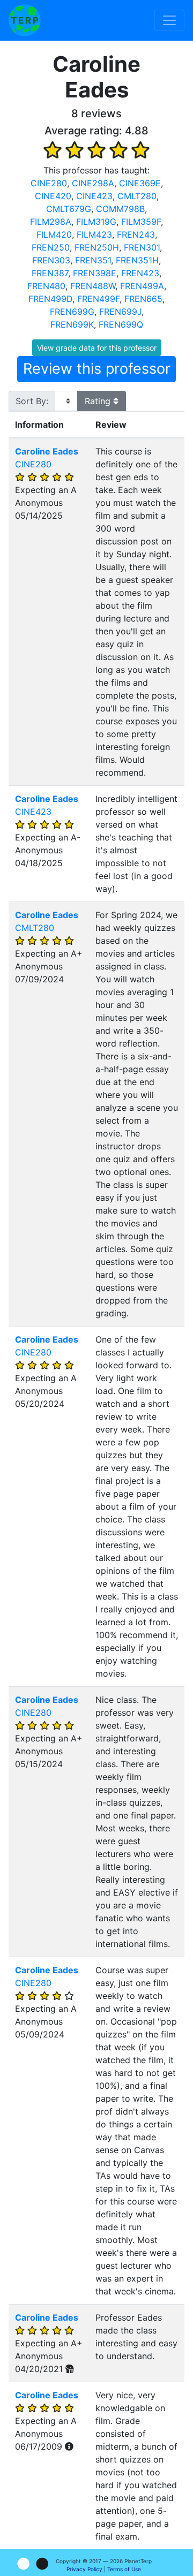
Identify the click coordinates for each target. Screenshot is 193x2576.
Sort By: (32, 401)
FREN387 (50, 273)
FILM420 (54, 234)
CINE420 (53, 196)
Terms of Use (124, 2569)
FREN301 (142, 247)
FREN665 (143, 299)
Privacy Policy (84, 2569)
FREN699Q (121, 324)
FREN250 (51, 247)
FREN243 (136, 234)
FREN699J (120, 312)
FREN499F (98, 299)
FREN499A (142, 286)
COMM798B (120, 209)
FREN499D (50, 299)
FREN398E (95, 273)
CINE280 (49, 183)
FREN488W (93, 286)
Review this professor (97, 369)
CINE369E (140, 183)
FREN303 (51, 260)
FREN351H (137, 260)
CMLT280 (137, 196)
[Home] (25, 20)
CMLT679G (69, 209)
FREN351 (93, 260)
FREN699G (72, 312)
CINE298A (93, 183)
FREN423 (140, 273)
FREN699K (72, 324)
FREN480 (46, 286)
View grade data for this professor (97, 348)
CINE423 (94, 196)
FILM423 (94, 234)
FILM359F (141, 222)
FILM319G (96, 222)
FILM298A (51, 222)
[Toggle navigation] (169, 20)
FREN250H (97, 247)
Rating (99, 401)
